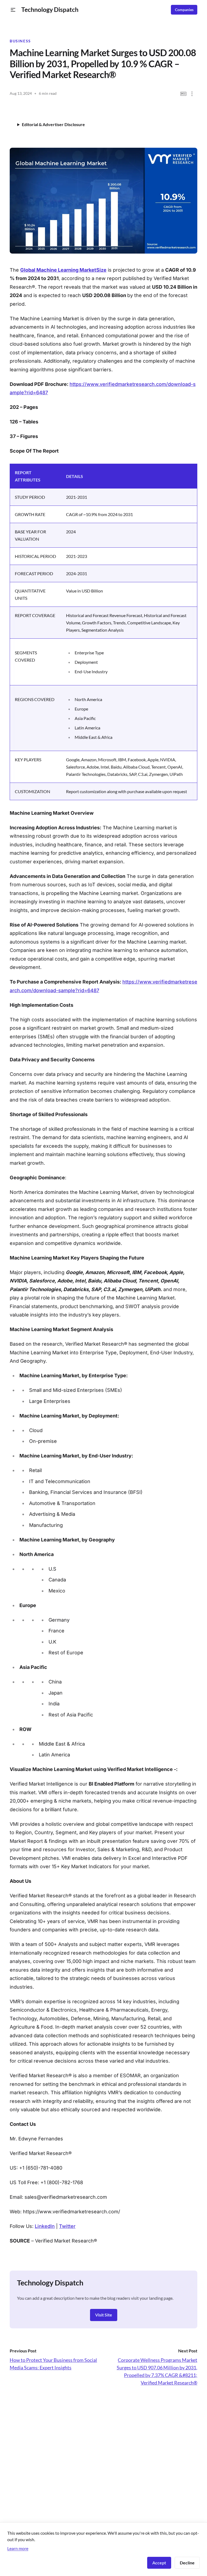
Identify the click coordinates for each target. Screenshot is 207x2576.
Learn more (18, 2548)
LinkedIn (45, 2226)
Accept (159, 2563)
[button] (13, 10)
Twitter (67, 2226)
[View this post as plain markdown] (183, 94)
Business (20, 41)
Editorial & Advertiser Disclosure (53, 124)
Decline (187, 2563)
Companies (184, 10)
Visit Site (104, 2315)
